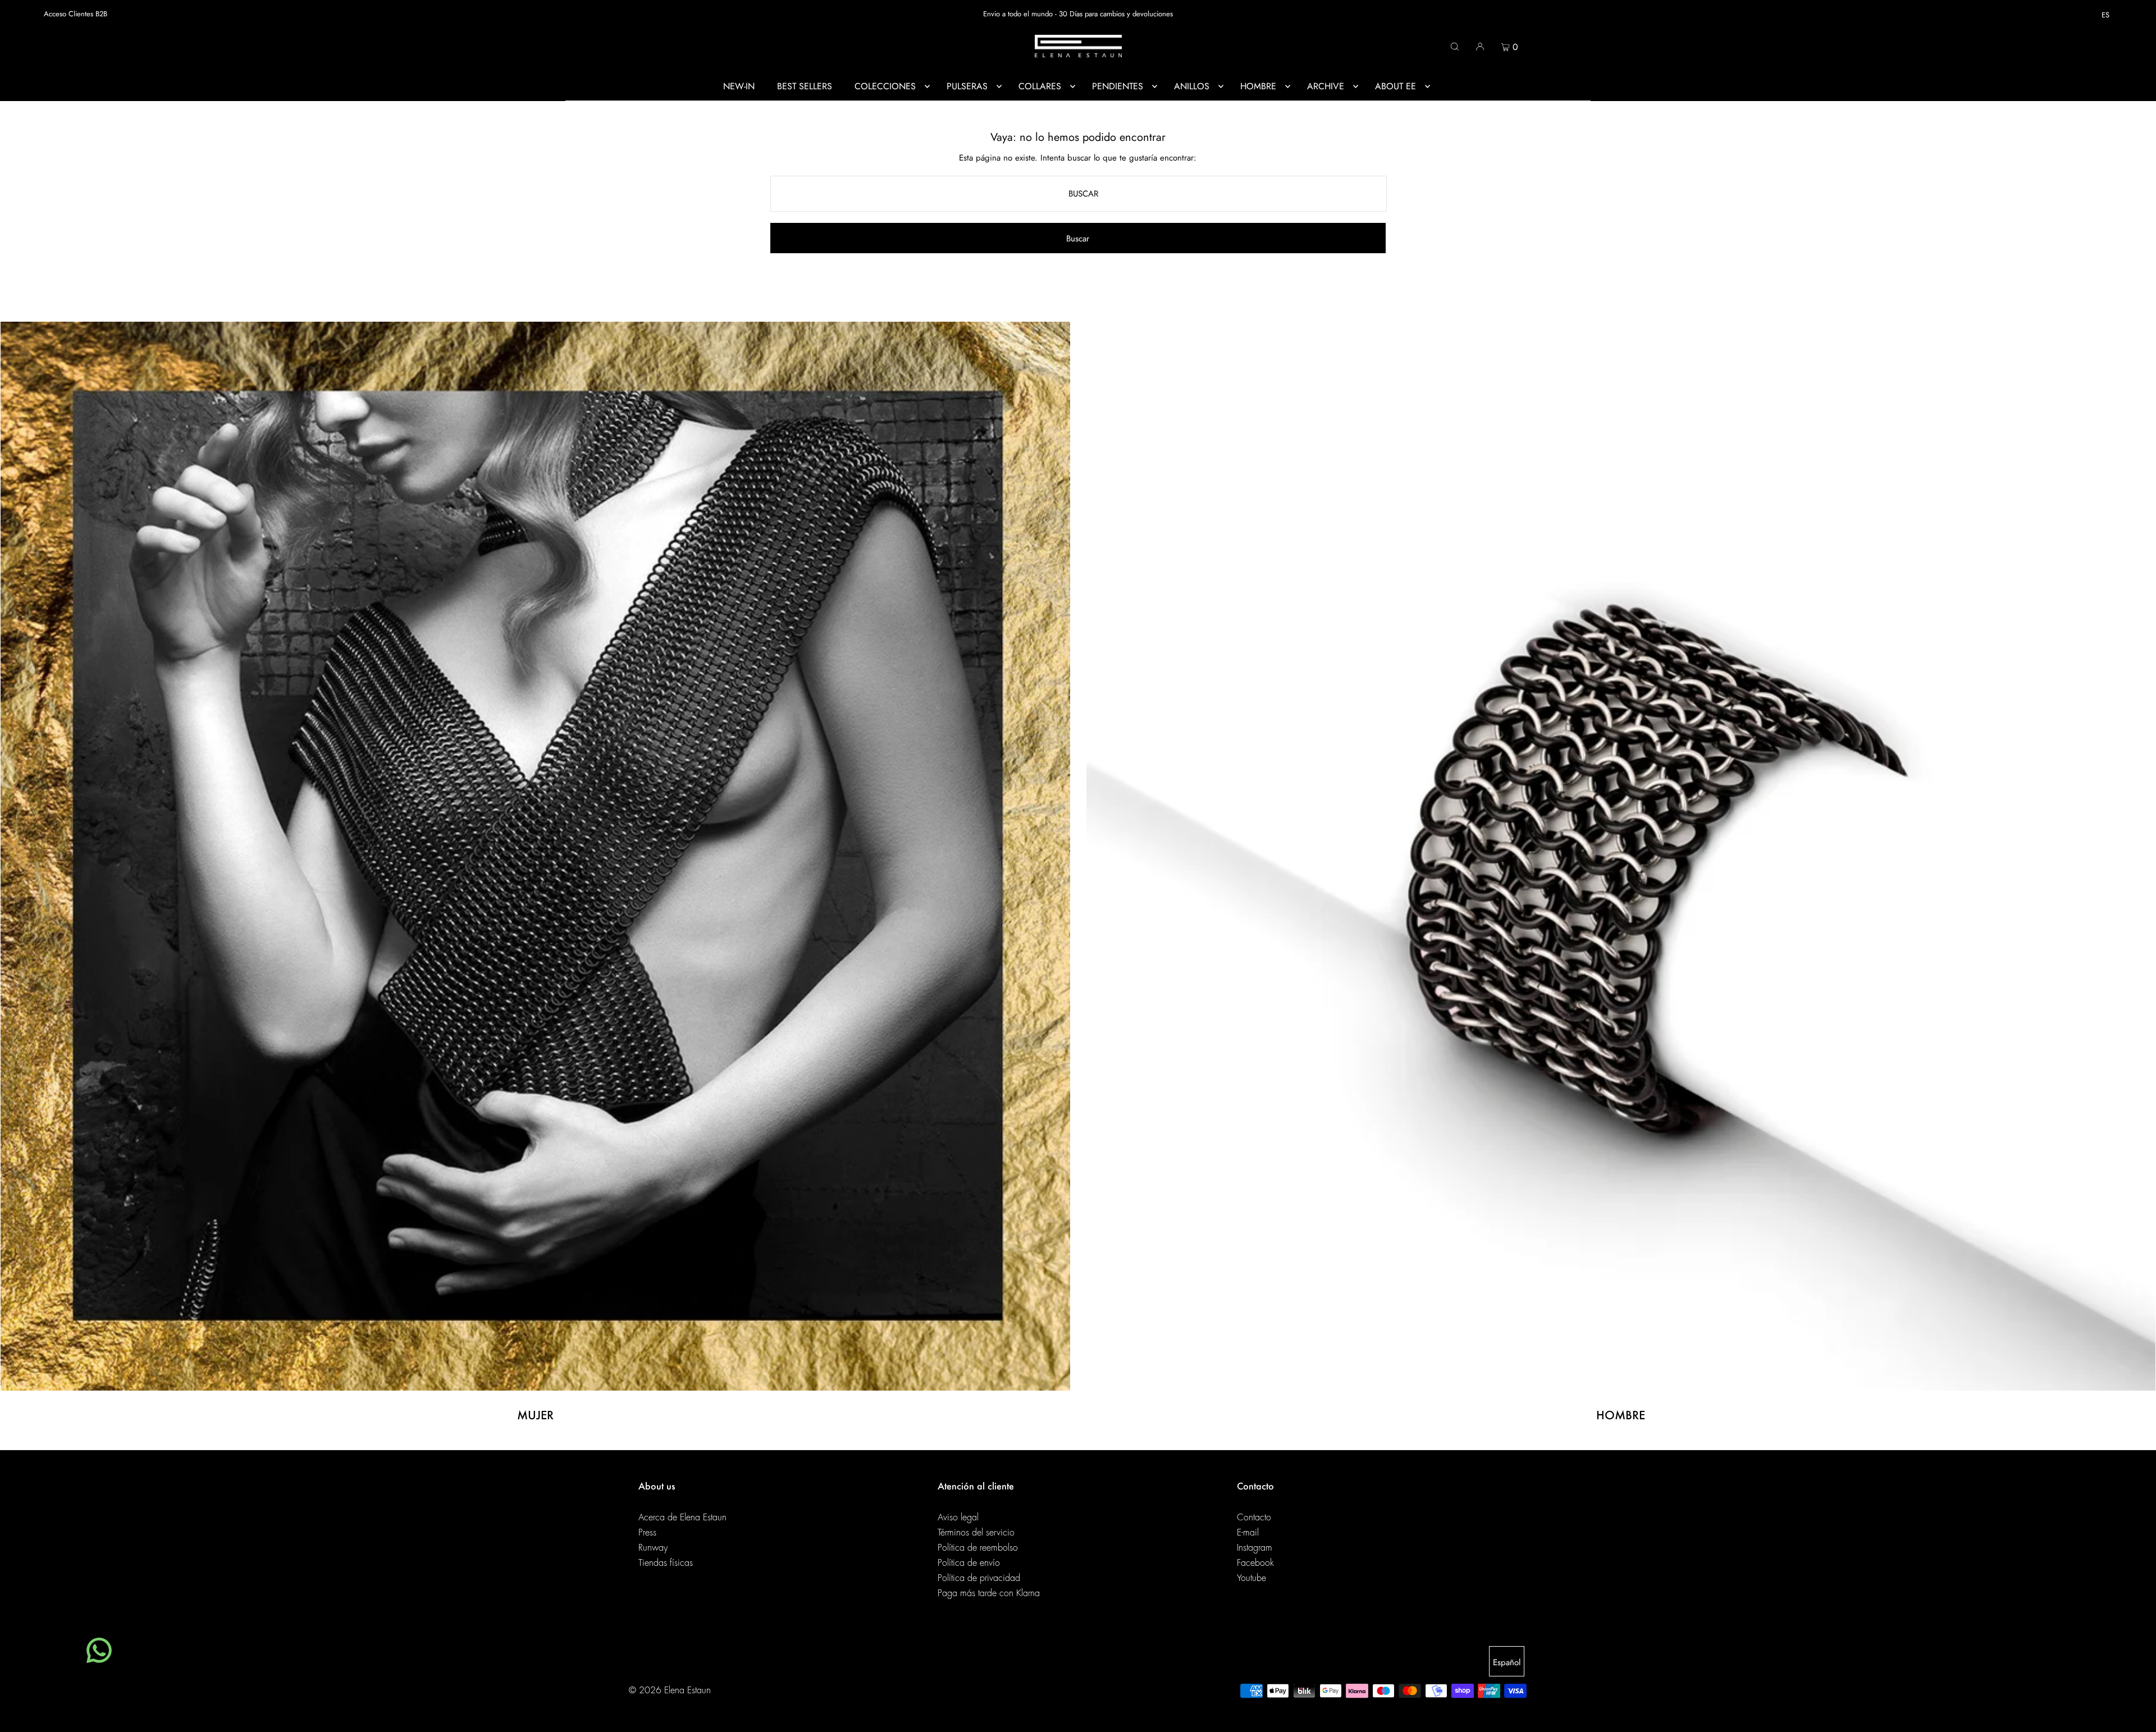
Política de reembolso (978, 1548)
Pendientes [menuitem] (1118, 86)
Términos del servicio (976, 1533)
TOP (2136, 1717)
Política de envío (969, 1563)
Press (647, 1533)
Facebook (1255, 1563)
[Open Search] (1455, 46)
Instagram (1255, 1548)
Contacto (1254, 1518)
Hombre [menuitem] (1258, 86)
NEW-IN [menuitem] (739, 86)
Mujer (535, 1415)
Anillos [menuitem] (1192, 86)
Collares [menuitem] (1040, 86)
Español (1507, 1662)
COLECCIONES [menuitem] (885, 86)
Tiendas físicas (666, 1563)
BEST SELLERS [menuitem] (805, 86)
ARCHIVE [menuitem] (1326, 86)
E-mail (1248, 1533)
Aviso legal (958, 1518)
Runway (653, 1548)
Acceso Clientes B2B (76, 14)
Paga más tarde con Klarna (989, 1593)
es (2105, 15)
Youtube (1251, 1578)
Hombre (1621, 1415)
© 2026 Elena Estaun (670, 1690)
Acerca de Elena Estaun (682, 1518)
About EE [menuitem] (1396, 86)
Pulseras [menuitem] (967, 86)
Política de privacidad (979, 1578)
